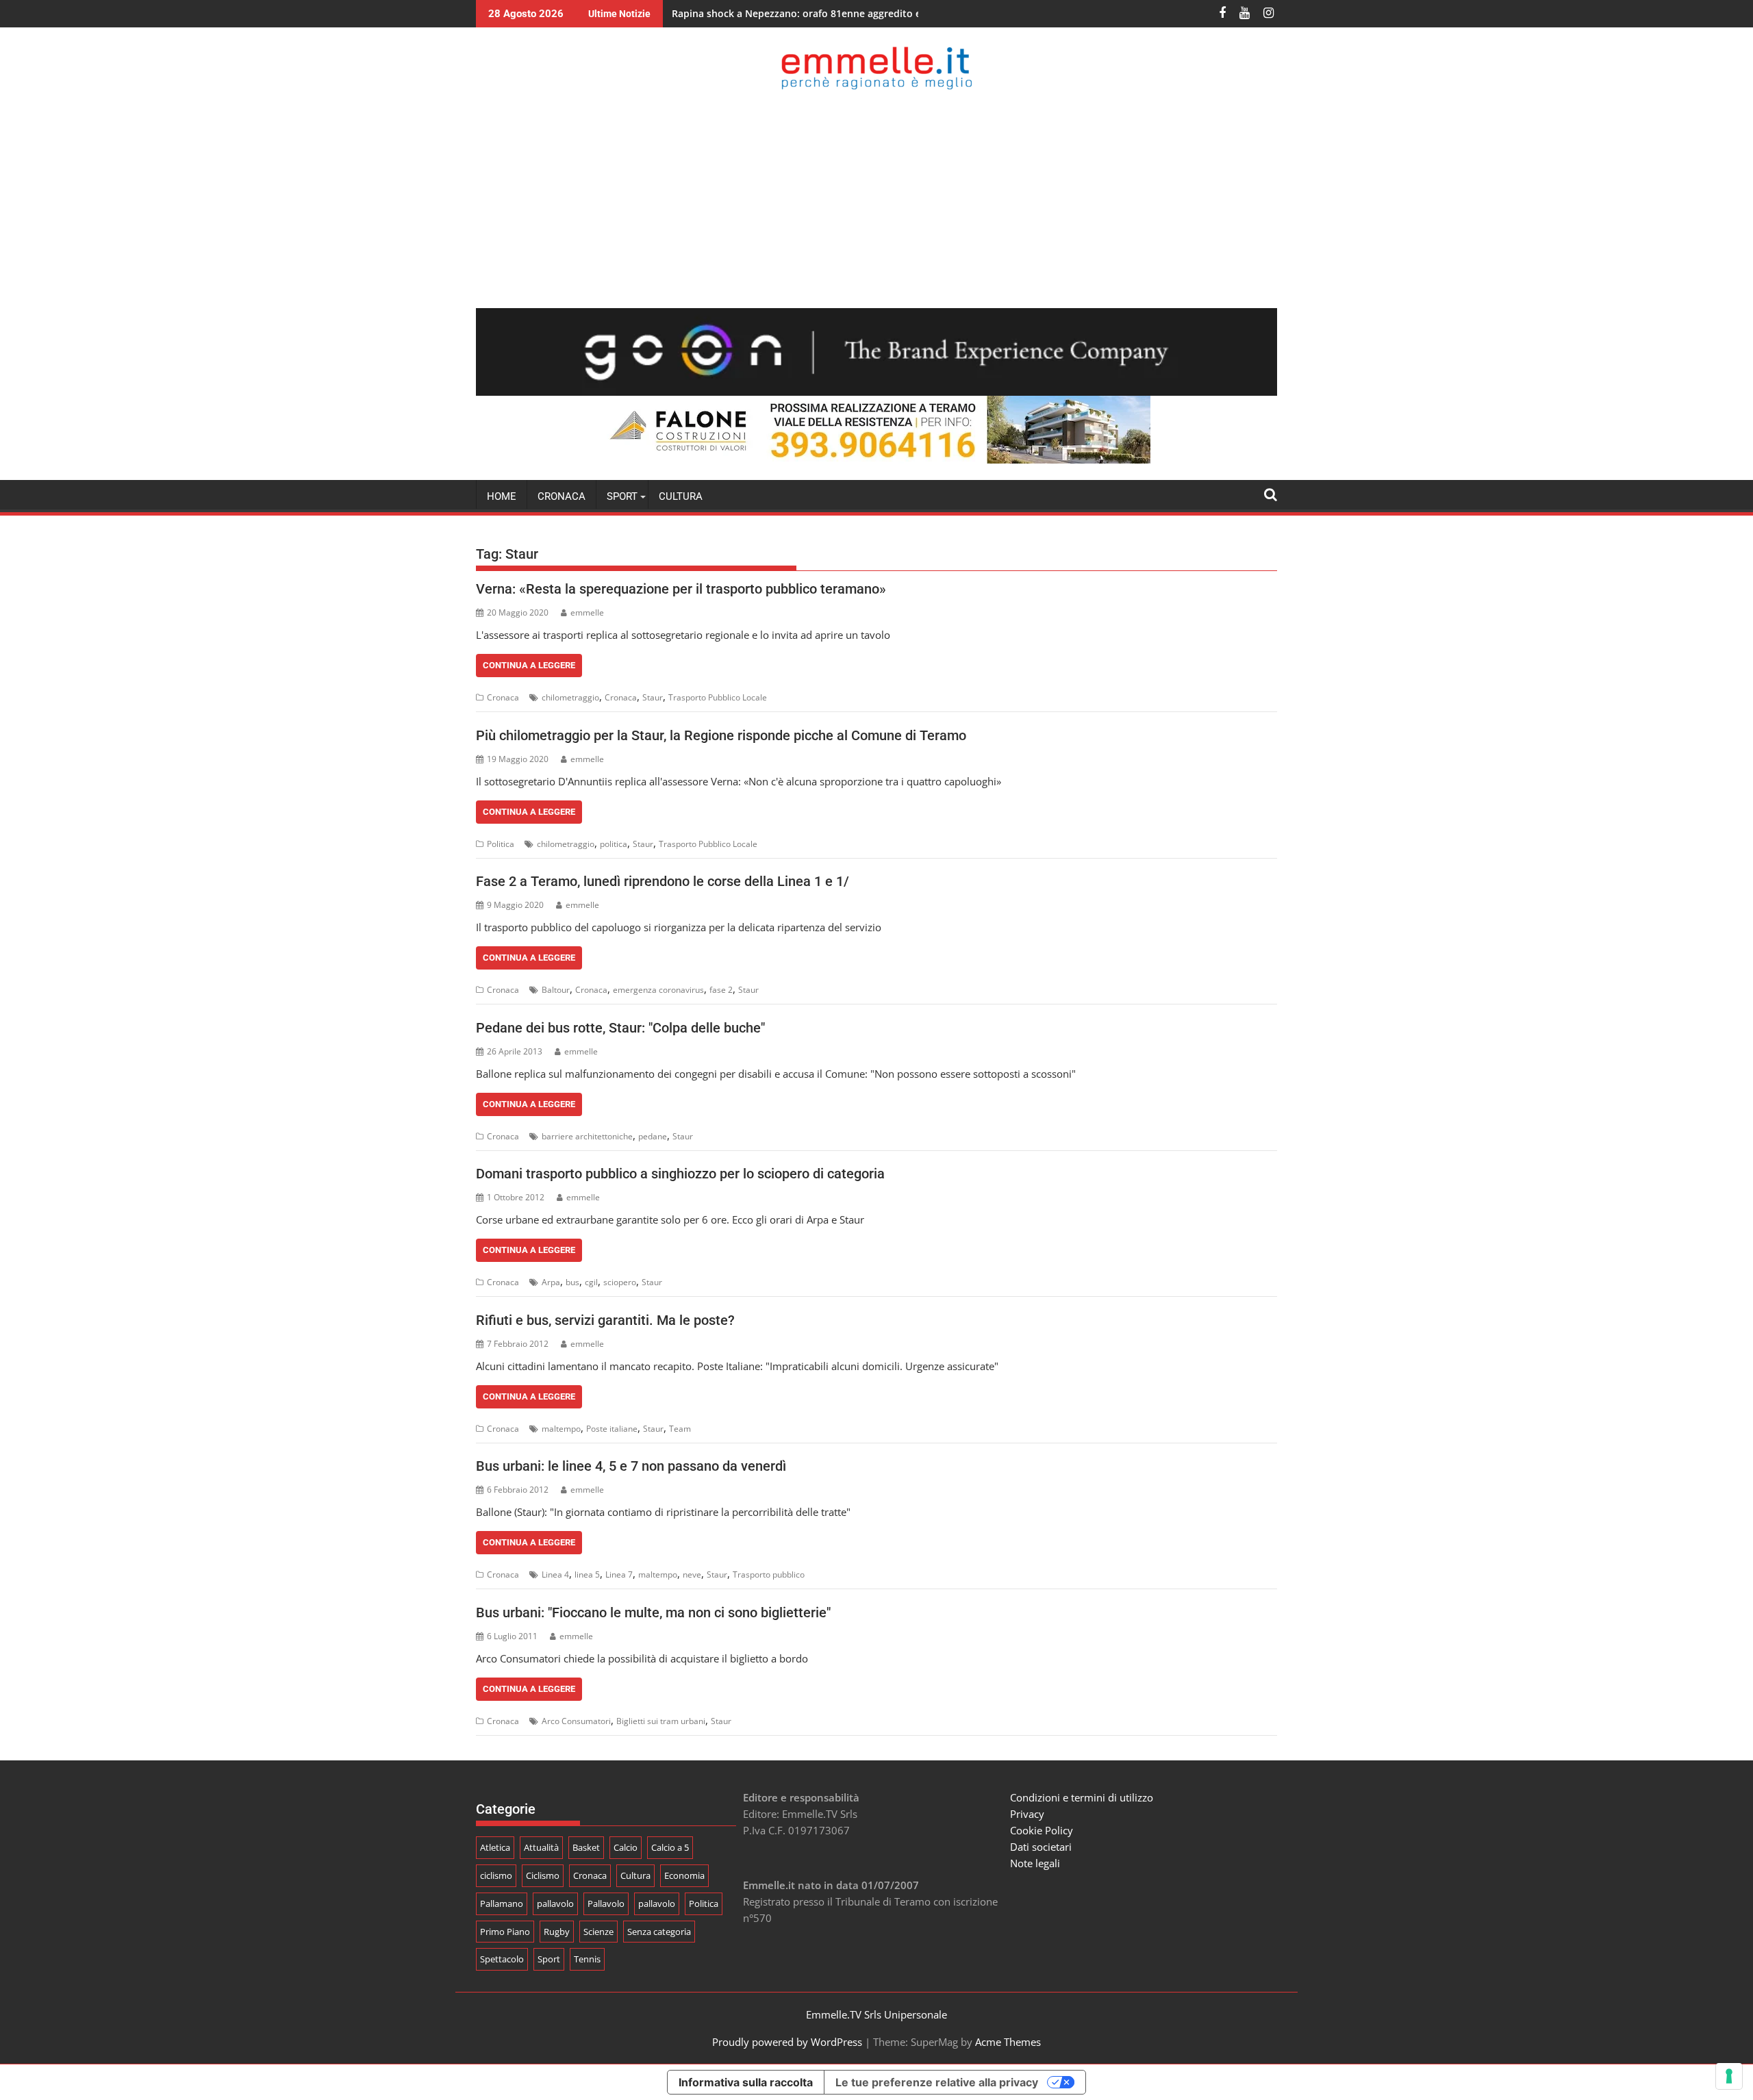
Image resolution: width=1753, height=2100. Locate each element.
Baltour (556, 990)
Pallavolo (606, 1903)
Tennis (587, 1959)
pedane (653, 1136)
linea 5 (587, 1574)
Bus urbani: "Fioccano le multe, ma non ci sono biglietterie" (653, 1612)
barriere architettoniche (587, 1136)
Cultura (681, 496)
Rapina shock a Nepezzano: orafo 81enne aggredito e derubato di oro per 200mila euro (876, 13)
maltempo (561, 1429)
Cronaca (562, 496)
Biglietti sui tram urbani (661, 1721)
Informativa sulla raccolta (746, 2082)
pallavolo (555, 1903)
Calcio (626, 1847)
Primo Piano (505, 1932)
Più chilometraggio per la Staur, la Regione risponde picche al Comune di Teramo (721, 735)
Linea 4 (555, 1574)
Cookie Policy (1042, 1830)
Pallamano (502, 1903)
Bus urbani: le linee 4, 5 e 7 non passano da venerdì (631, 1466)
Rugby (557, 1932)
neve (692, 1574)
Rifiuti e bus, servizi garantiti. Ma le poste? (605, 1320)
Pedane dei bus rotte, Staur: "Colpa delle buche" (620, 1028)
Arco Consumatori (576, 1721)
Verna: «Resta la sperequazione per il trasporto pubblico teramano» (681, 589)
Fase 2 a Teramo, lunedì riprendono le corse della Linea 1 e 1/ (663, 881)
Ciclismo (543, 1875)
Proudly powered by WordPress (787, 2042)
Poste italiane (612, 1429)
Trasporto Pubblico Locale (718, 697)
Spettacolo (502, 1959)
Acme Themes (1008, 2042)
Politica (501, 844)
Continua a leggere (529, 665)
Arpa (551, 1282)
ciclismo (496, 1875)
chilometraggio (570, 697)
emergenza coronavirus (658, 990)
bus (572, 1282)
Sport (549, 1959)
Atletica (495, 1847)
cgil (591, 1282)
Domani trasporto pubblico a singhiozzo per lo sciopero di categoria (680, 1174)
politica (614, 844)
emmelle (587, 612)
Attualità (541, 1847)
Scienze (598, 1932)
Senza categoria (659, 1932)
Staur (653, 697)
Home (502, 496)
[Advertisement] (876, 199)
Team (680, 1429)
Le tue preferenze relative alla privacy (937, 2082)
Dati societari (1041, 1847)
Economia (684, 1875)
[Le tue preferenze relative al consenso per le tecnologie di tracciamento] (1729, 2076)
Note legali (1035, 1863)
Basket (586, 1847)
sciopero (620, 1282)
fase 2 (721, 990)
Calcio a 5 (670, 1847)
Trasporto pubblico (769, 1574)
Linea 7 (619, 1574)
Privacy (1027, 1814)
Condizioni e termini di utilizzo (1082, 1797)
